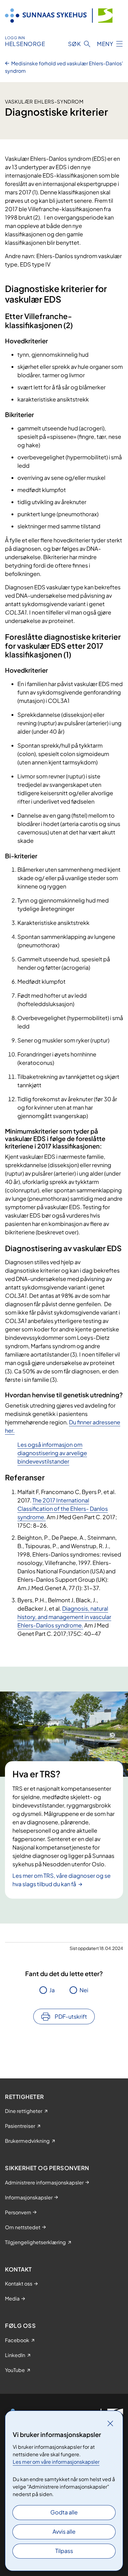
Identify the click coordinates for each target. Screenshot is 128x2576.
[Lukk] (110, 2423)
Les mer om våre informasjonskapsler (56, 2462)
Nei (84, 1990)
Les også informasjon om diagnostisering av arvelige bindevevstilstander (52, 1453)
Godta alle (64, 2512)
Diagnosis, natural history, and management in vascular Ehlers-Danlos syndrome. (64, 1617)
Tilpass (64, 2551)
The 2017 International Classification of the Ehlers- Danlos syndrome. (63, 1508)
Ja (52, 1990)
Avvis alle (64, 2531)
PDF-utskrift (71, 2016)
